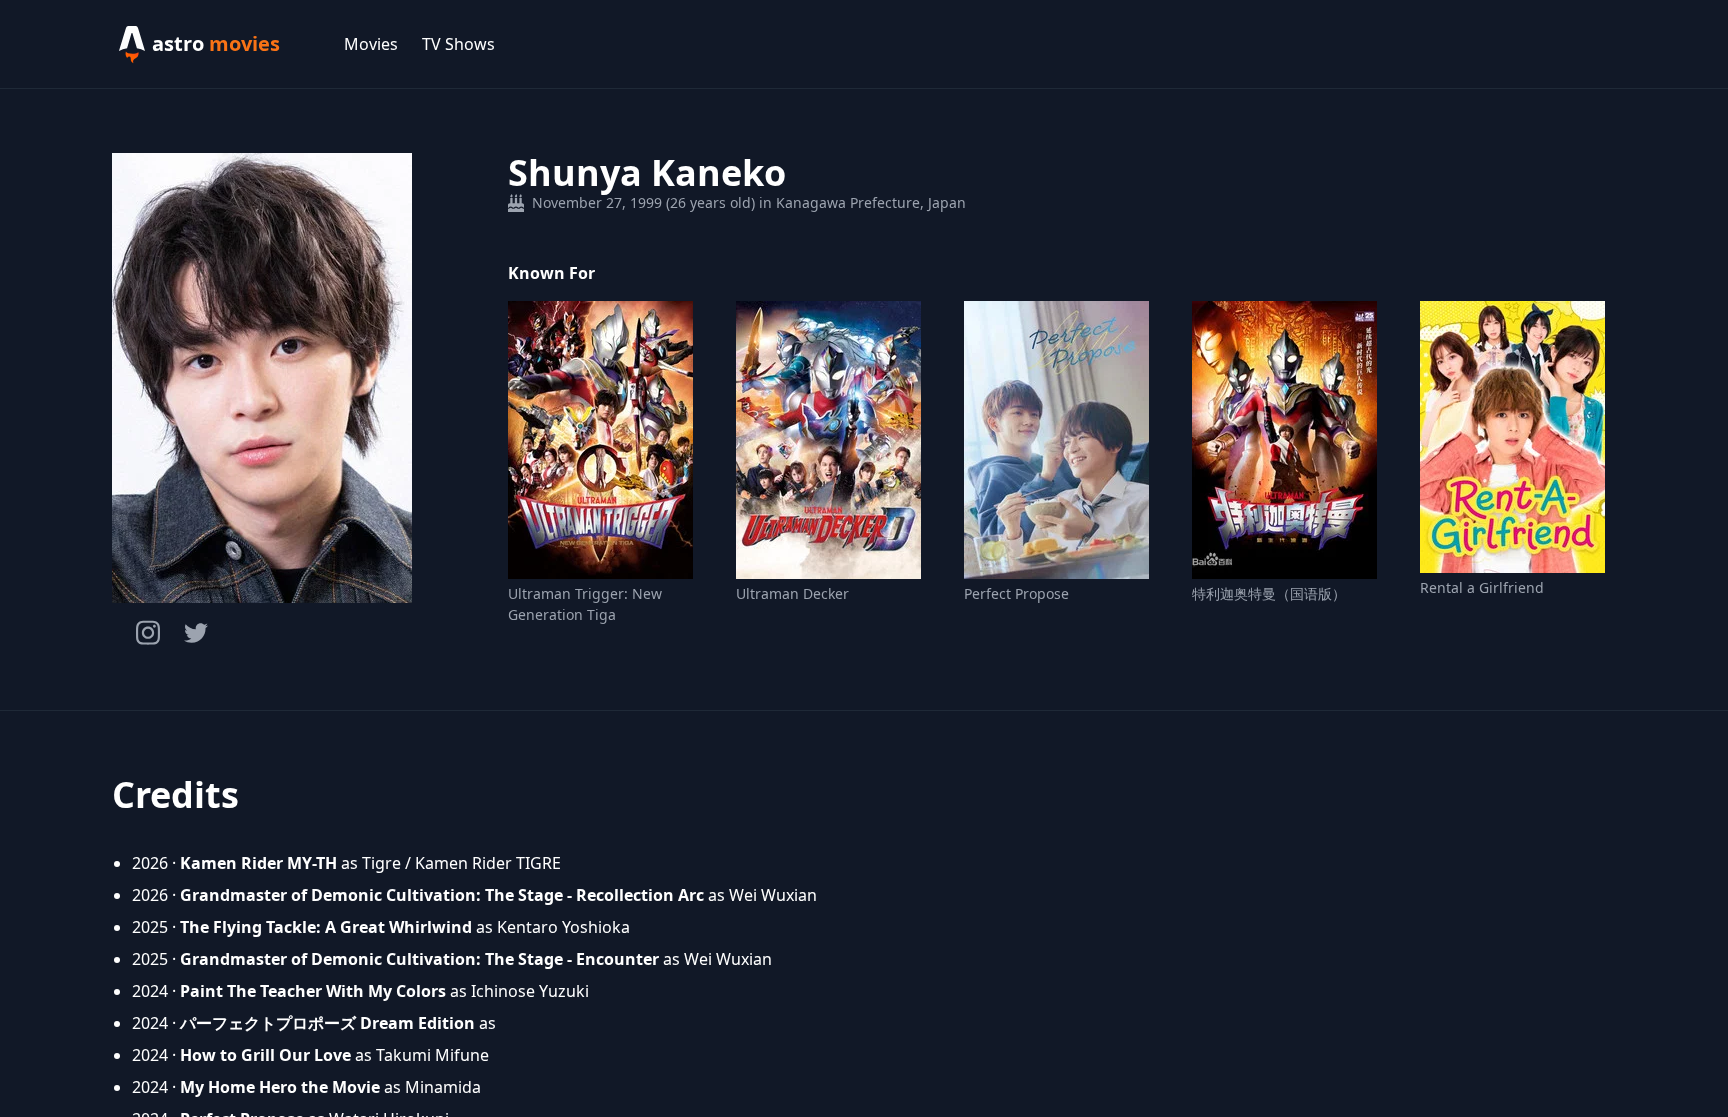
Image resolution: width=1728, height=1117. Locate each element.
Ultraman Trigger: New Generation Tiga (585, 604)
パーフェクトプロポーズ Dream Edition (327, 1023)
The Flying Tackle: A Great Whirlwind (326, 927)
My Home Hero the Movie (280, 1087)
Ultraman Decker (792, 593)
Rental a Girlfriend (1482, 587)
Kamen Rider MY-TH (258, 863)
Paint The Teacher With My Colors (313, 991)
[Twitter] (196, 633)
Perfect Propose (1016, 593)
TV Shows (458, 44)
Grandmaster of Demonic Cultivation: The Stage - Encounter (419, 959)
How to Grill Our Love (265, 1055)
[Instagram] (148, 632)
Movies (371, 44)
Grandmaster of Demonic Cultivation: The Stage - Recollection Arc (442, 895)
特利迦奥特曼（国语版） (1269, 593)
